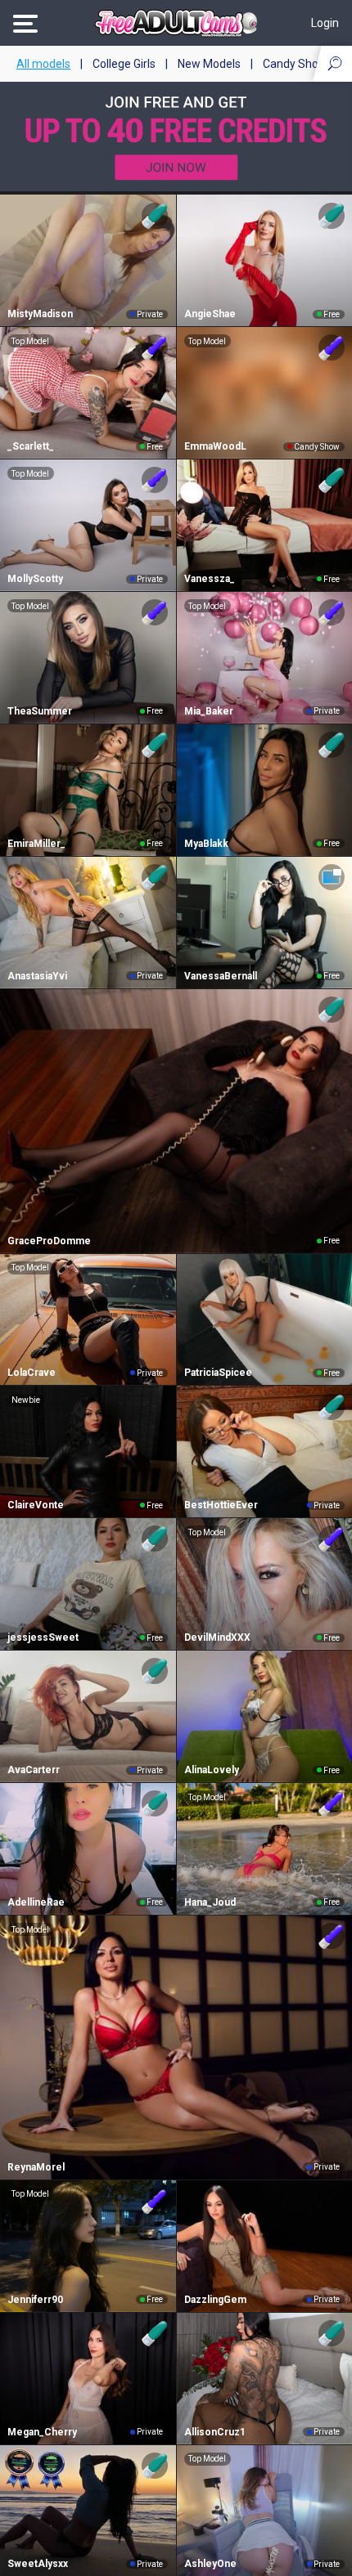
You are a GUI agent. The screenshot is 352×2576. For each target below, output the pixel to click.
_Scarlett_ (31, 446)
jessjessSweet (43, 1637)
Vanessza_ (210, 579)
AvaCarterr (34, 1770)
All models (43, 64)
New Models (209, 64)
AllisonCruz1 (215, 2432)
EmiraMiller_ (36, 844)
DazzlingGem (215, 2300)
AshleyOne (210, 2564)
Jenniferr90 (35, 2300)
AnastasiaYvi (37, 976)
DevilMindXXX (217, 1637)
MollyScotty (35, 579)
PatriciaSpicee (218, 1373)
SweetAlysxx (38, 2564)
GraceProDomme (49, 1241)
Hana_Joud (210, 1902)
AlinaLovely (212, 1770)
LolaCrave (32, 1373)
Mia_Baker (209, 711)
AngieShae (210, 314)
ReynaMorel (36, 2167)
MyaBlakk (206, 844)
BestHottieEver (221, 1505)
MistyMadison (40, 314)
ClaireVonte (36, 1505)
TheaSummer (40, 711)
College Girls (124, 64)
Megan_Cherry (42, 2432)
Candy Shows (298, 64)
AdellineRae (36, 1902)
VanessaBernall (221, 976)
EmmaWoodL (215, 446)
